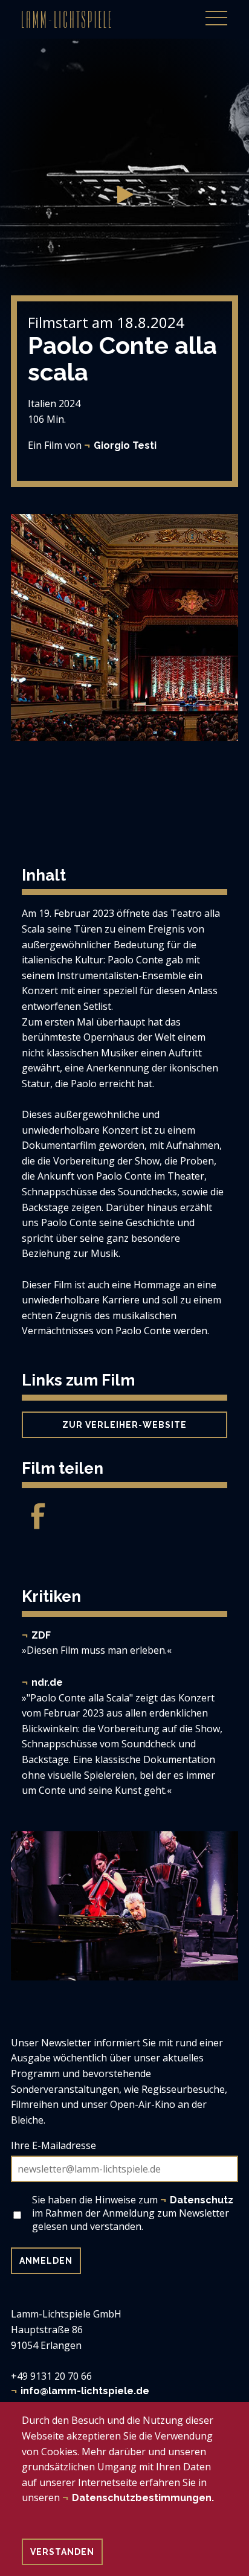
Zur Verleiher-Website (124, 1425)
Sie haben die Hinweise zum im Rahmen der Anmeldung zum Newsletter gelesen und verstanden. (133, 2213)
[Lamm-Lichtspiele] (66, 19)
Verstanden (62, 2552)
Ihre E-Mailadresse (53, 2145)
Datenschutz (202, 2200)
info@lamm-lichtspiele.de (85, 2391)
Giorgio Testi (125, 445)
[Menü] (216, 11)
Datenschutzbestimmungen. (143, 2498)
